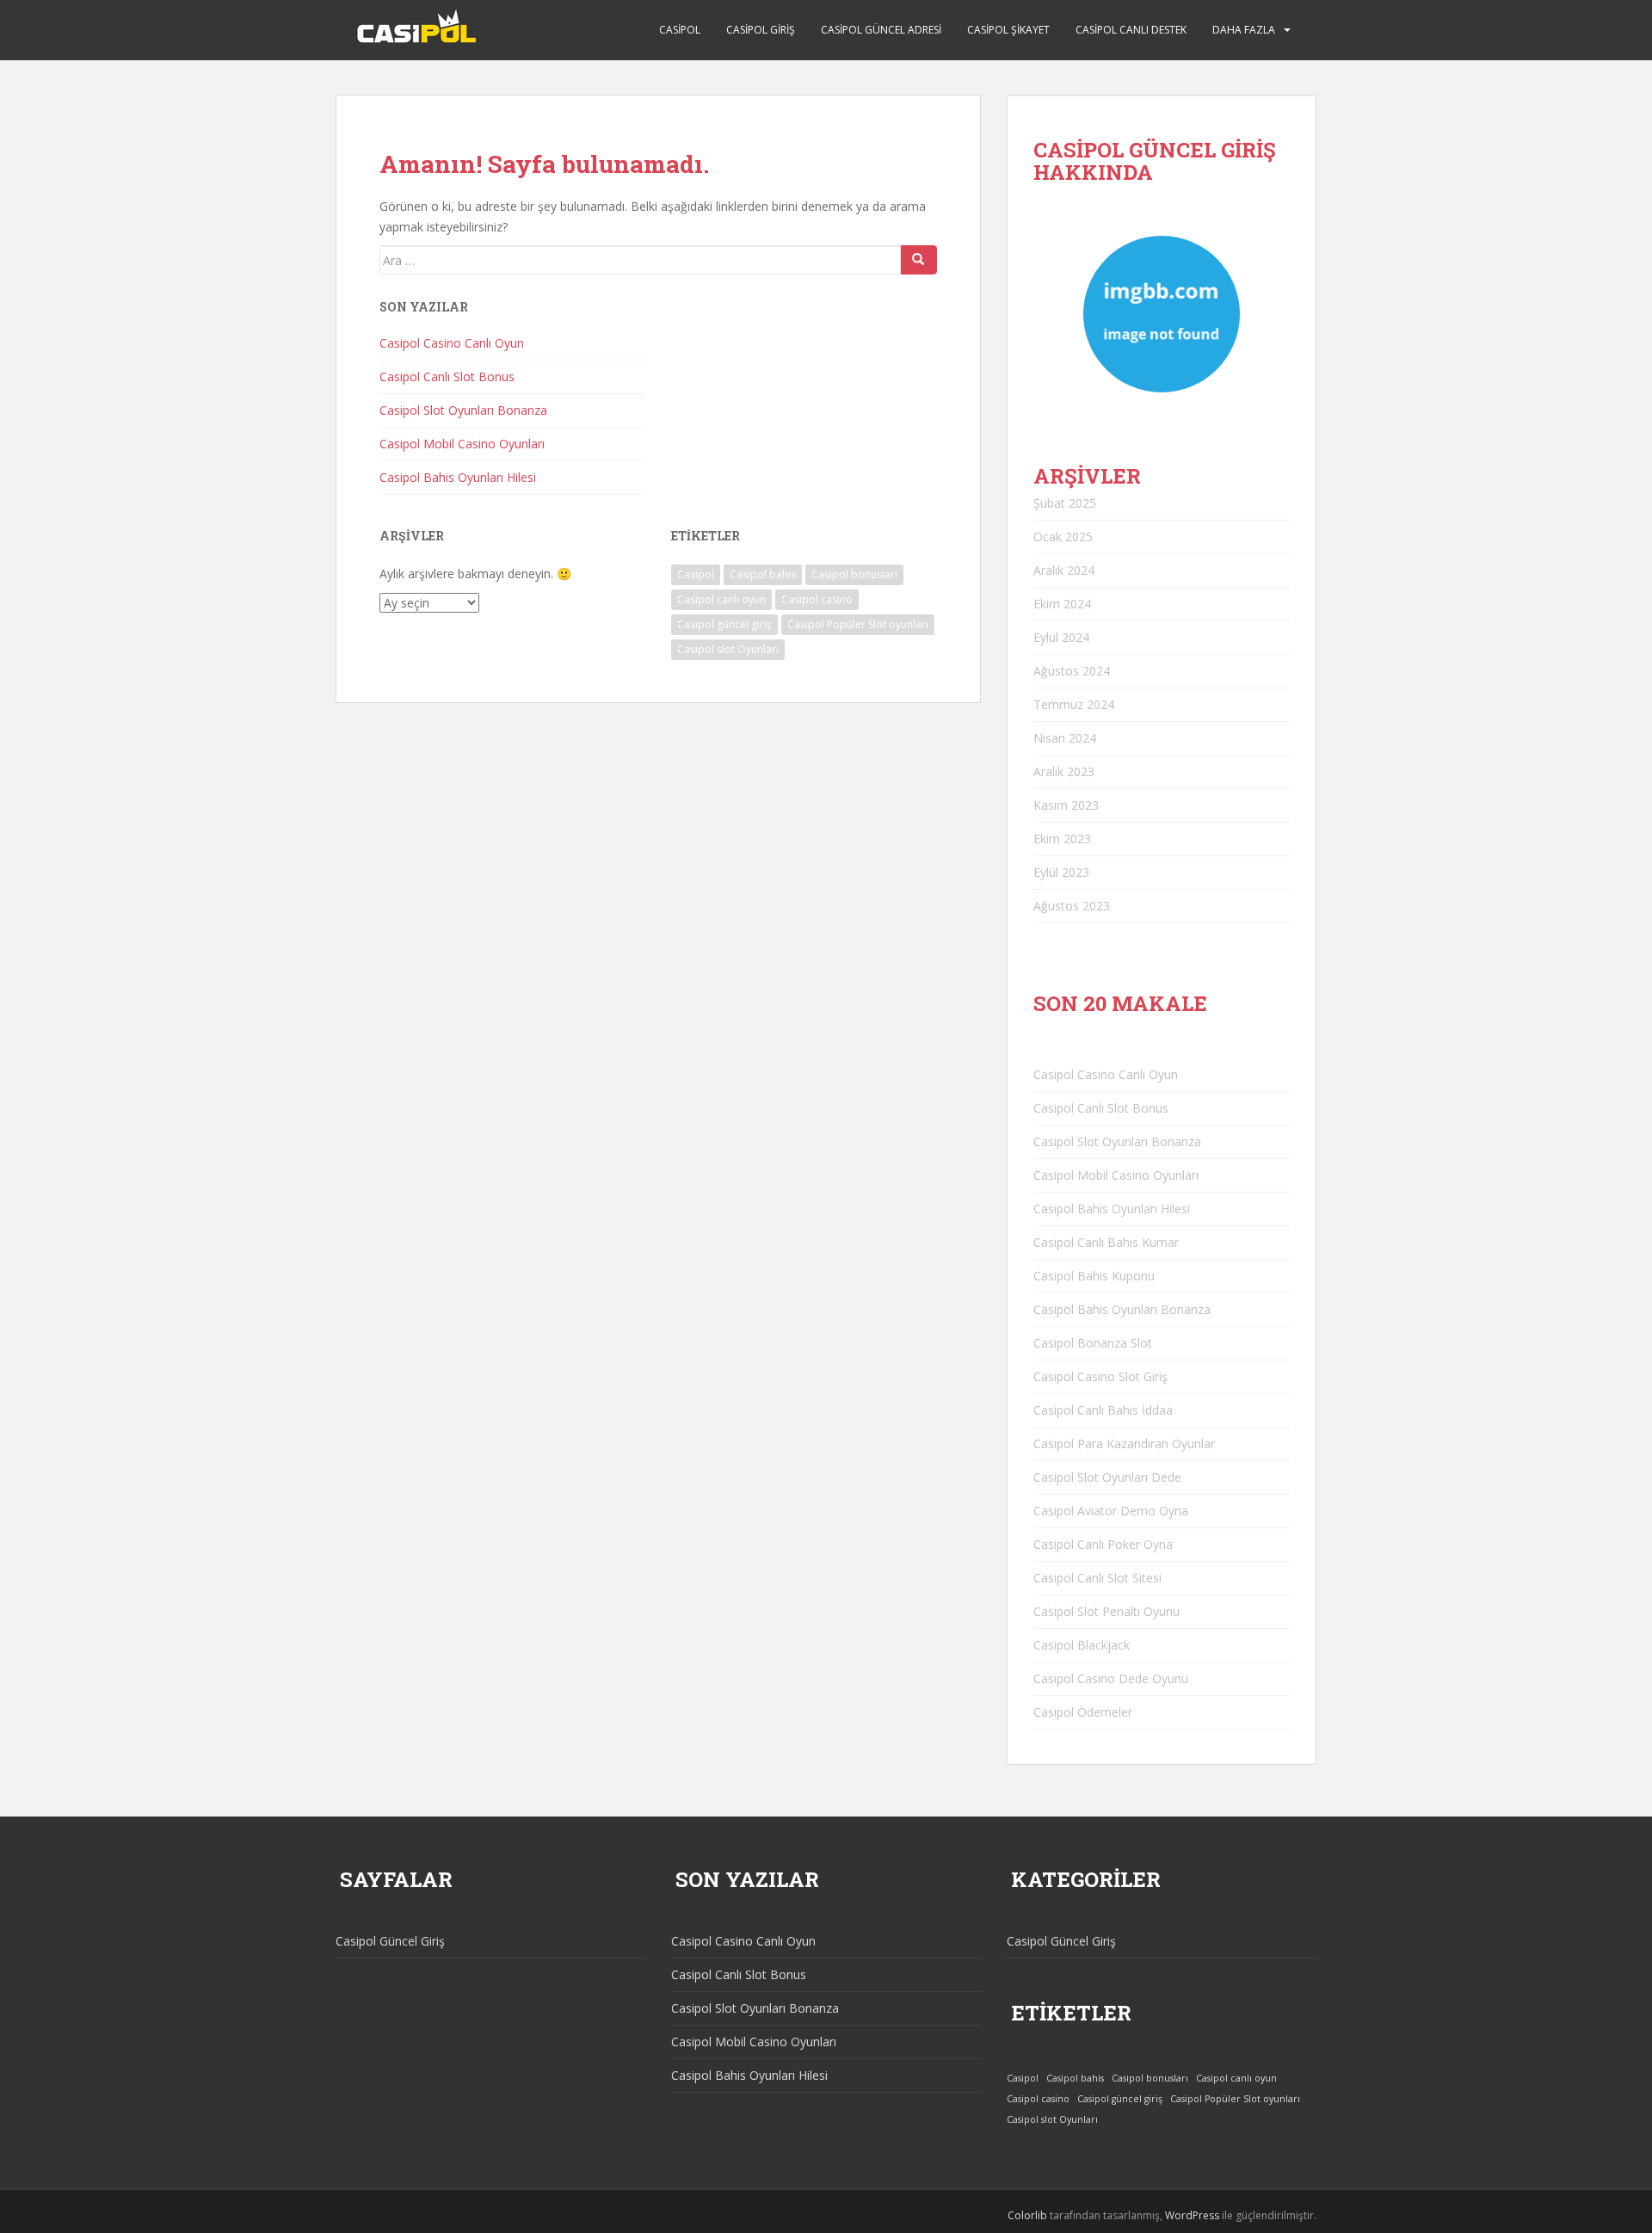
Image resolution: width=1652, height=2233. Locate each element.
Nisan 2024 (1065, 738)
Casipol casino (817, 599)
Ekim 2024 (1062, 604)
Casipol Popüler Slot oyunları (858, 624)
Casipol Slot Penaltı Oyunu (1106, 1611)
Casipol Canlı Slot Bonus (447, 376)
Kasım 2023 (1066, 805)
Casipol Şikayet (1008, 30)
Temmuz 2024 (1074, 704)
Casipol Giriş (761, 30)
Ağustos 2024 (1072, 671)
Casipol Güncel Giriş (390, 1941)
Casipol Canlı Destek (1131, 30)
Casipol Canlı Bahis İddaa (1103, 1410)
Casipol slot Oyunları (728, 649)
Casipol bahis (763, 574)
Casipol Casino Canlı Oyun (452, 343)
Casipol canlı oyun (721, 599)
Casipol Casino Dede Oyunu (1111, 1678)
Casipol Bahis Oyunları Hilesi (458, 477)
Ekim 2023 (1062, 839)
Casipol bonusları (854, 574)
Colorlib (1027, 2215)
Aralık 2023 (1064, 771)
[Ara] (919, 260)
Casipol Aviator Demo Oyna (1111, 1511)
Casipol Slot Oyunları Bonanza (463, 410)
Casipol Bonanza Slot (1093, 1343)
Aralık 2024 (1064, 570)
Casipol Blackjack (1082, 1645)
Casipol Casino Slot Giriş (1100, 1376)
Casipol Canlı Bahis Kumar (1106, 1242)
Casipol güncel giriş (724, 624)
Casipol (680, 30)
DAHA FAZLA (1244, 30)
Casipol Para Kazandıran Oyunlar (1124, 1443)
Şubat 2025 (1065, 503)
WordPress (1192, 2215)
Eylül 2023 (1061, 872)
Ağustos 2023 (1072, 906)
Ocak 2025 (1063, 537)
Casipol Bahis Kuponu (1094, 1276)
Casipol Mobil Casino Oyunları (462, 444)
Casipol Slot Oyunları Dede (1107, 1477)
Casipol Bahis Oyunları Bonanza (1122, 1309)
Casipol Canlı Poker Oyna (1103, 1544)
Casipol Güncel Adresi (881, 30)
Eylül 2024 (1061, 637)
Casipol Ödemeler (1083, 1712)
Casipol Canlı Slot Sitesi (1097, 1578)
